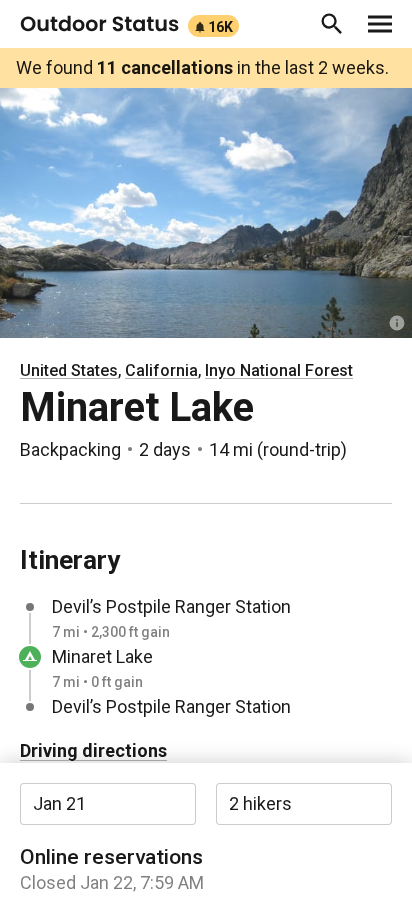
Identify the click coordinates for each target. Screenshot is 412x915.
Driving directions (93, 750)
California (161, 370)
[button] (332, 24)
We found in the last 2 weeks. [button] (202, 67)
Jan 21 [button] (59, 803)
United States (69, 370)
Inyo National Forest (279, 370)
